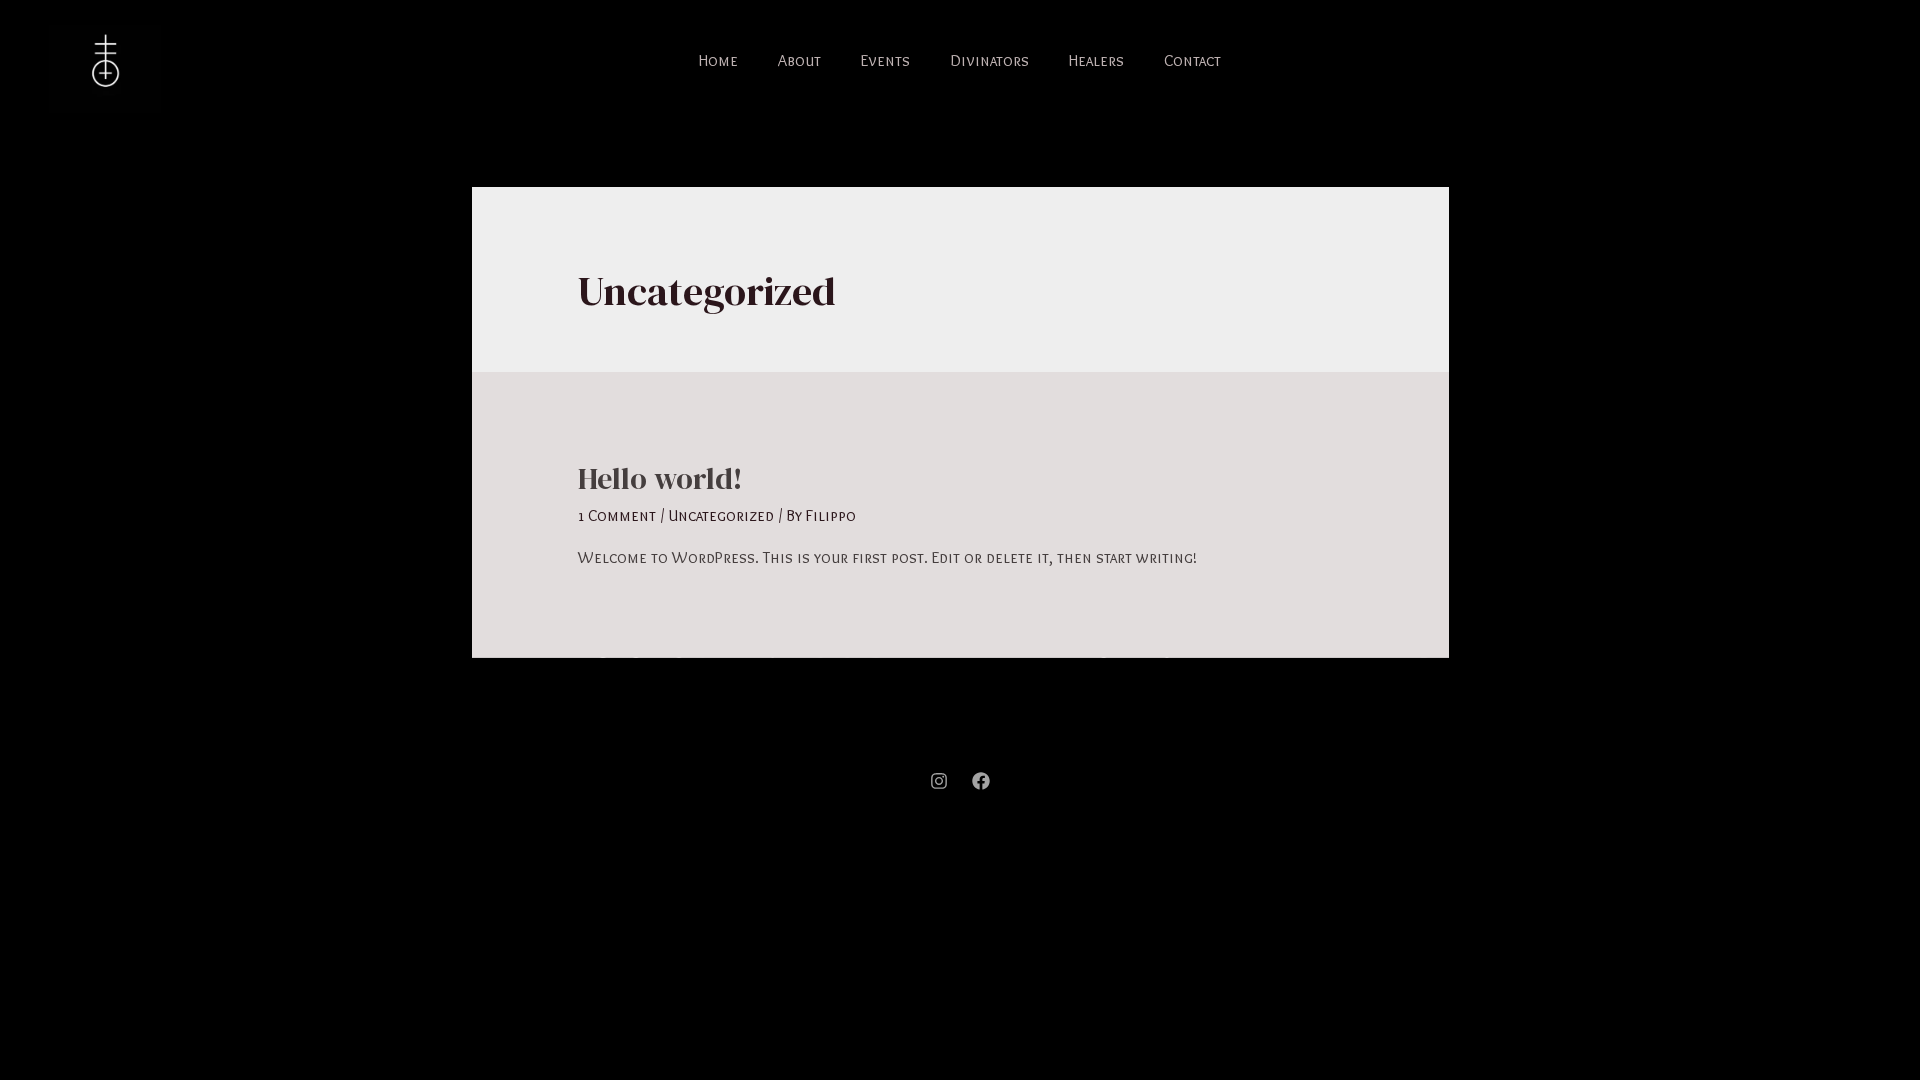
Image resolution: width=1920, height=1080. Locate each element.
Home (718, 60)
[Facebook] (981, 781)
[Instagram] (939, 781)
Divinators (989, 60)
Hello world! (660, 478)
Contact (1192, 60)
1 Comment (617, 515)
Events (885, 60)
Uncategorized (721, 515)
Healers (1096, 60)
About (799, 60)
